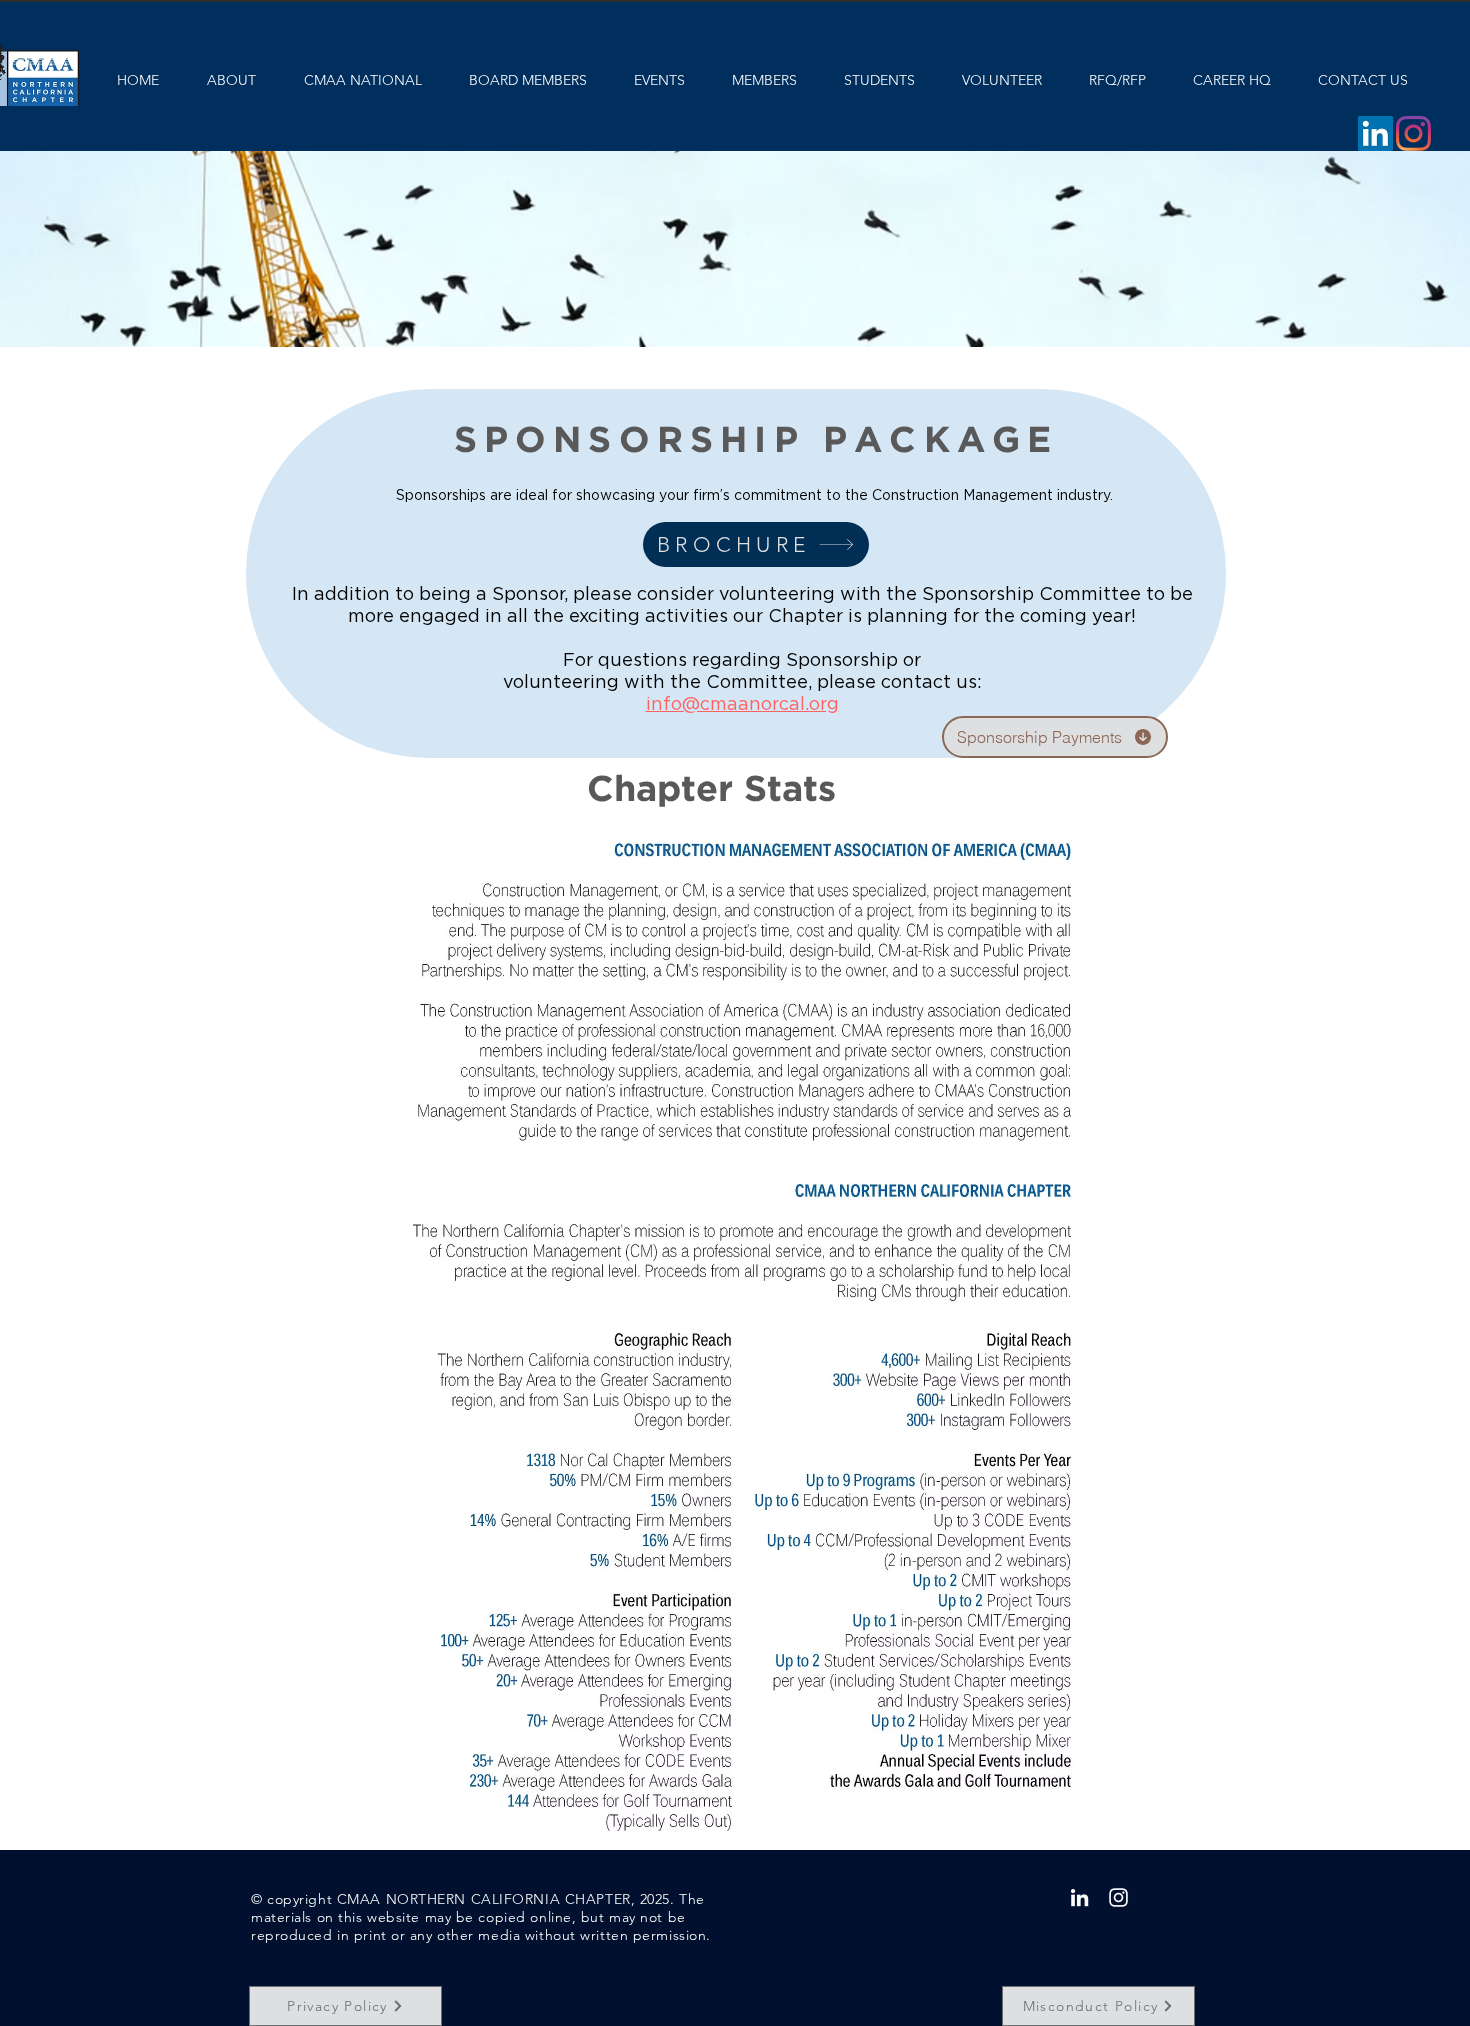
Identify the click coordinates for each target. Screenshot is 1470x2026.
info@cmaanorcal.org (742, 705)
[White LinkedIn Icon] (1079, 1897)
